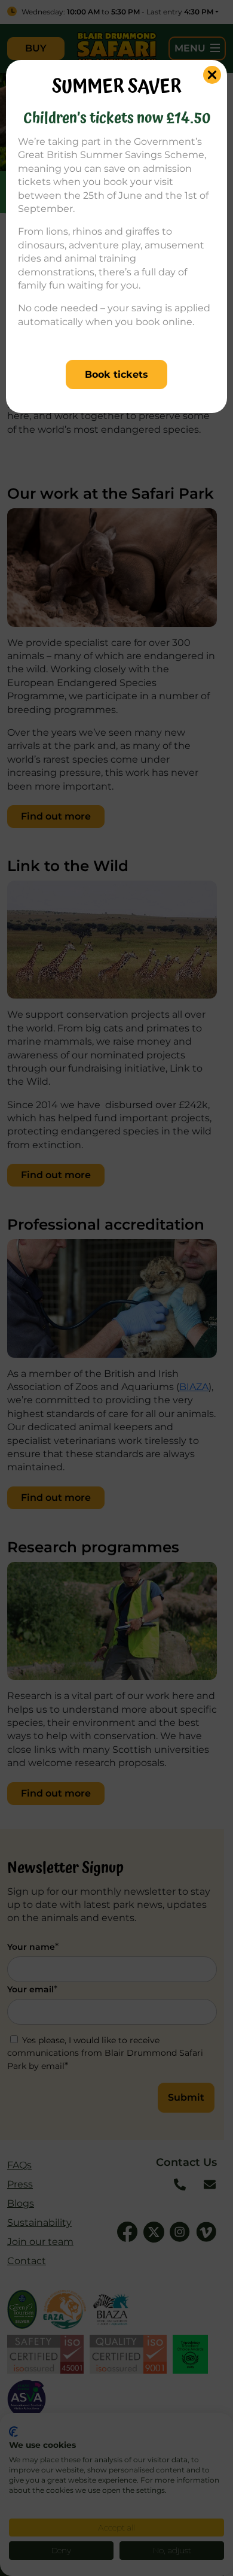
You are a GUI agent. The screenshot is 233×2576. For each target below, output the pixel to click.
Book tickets (116, 374)
